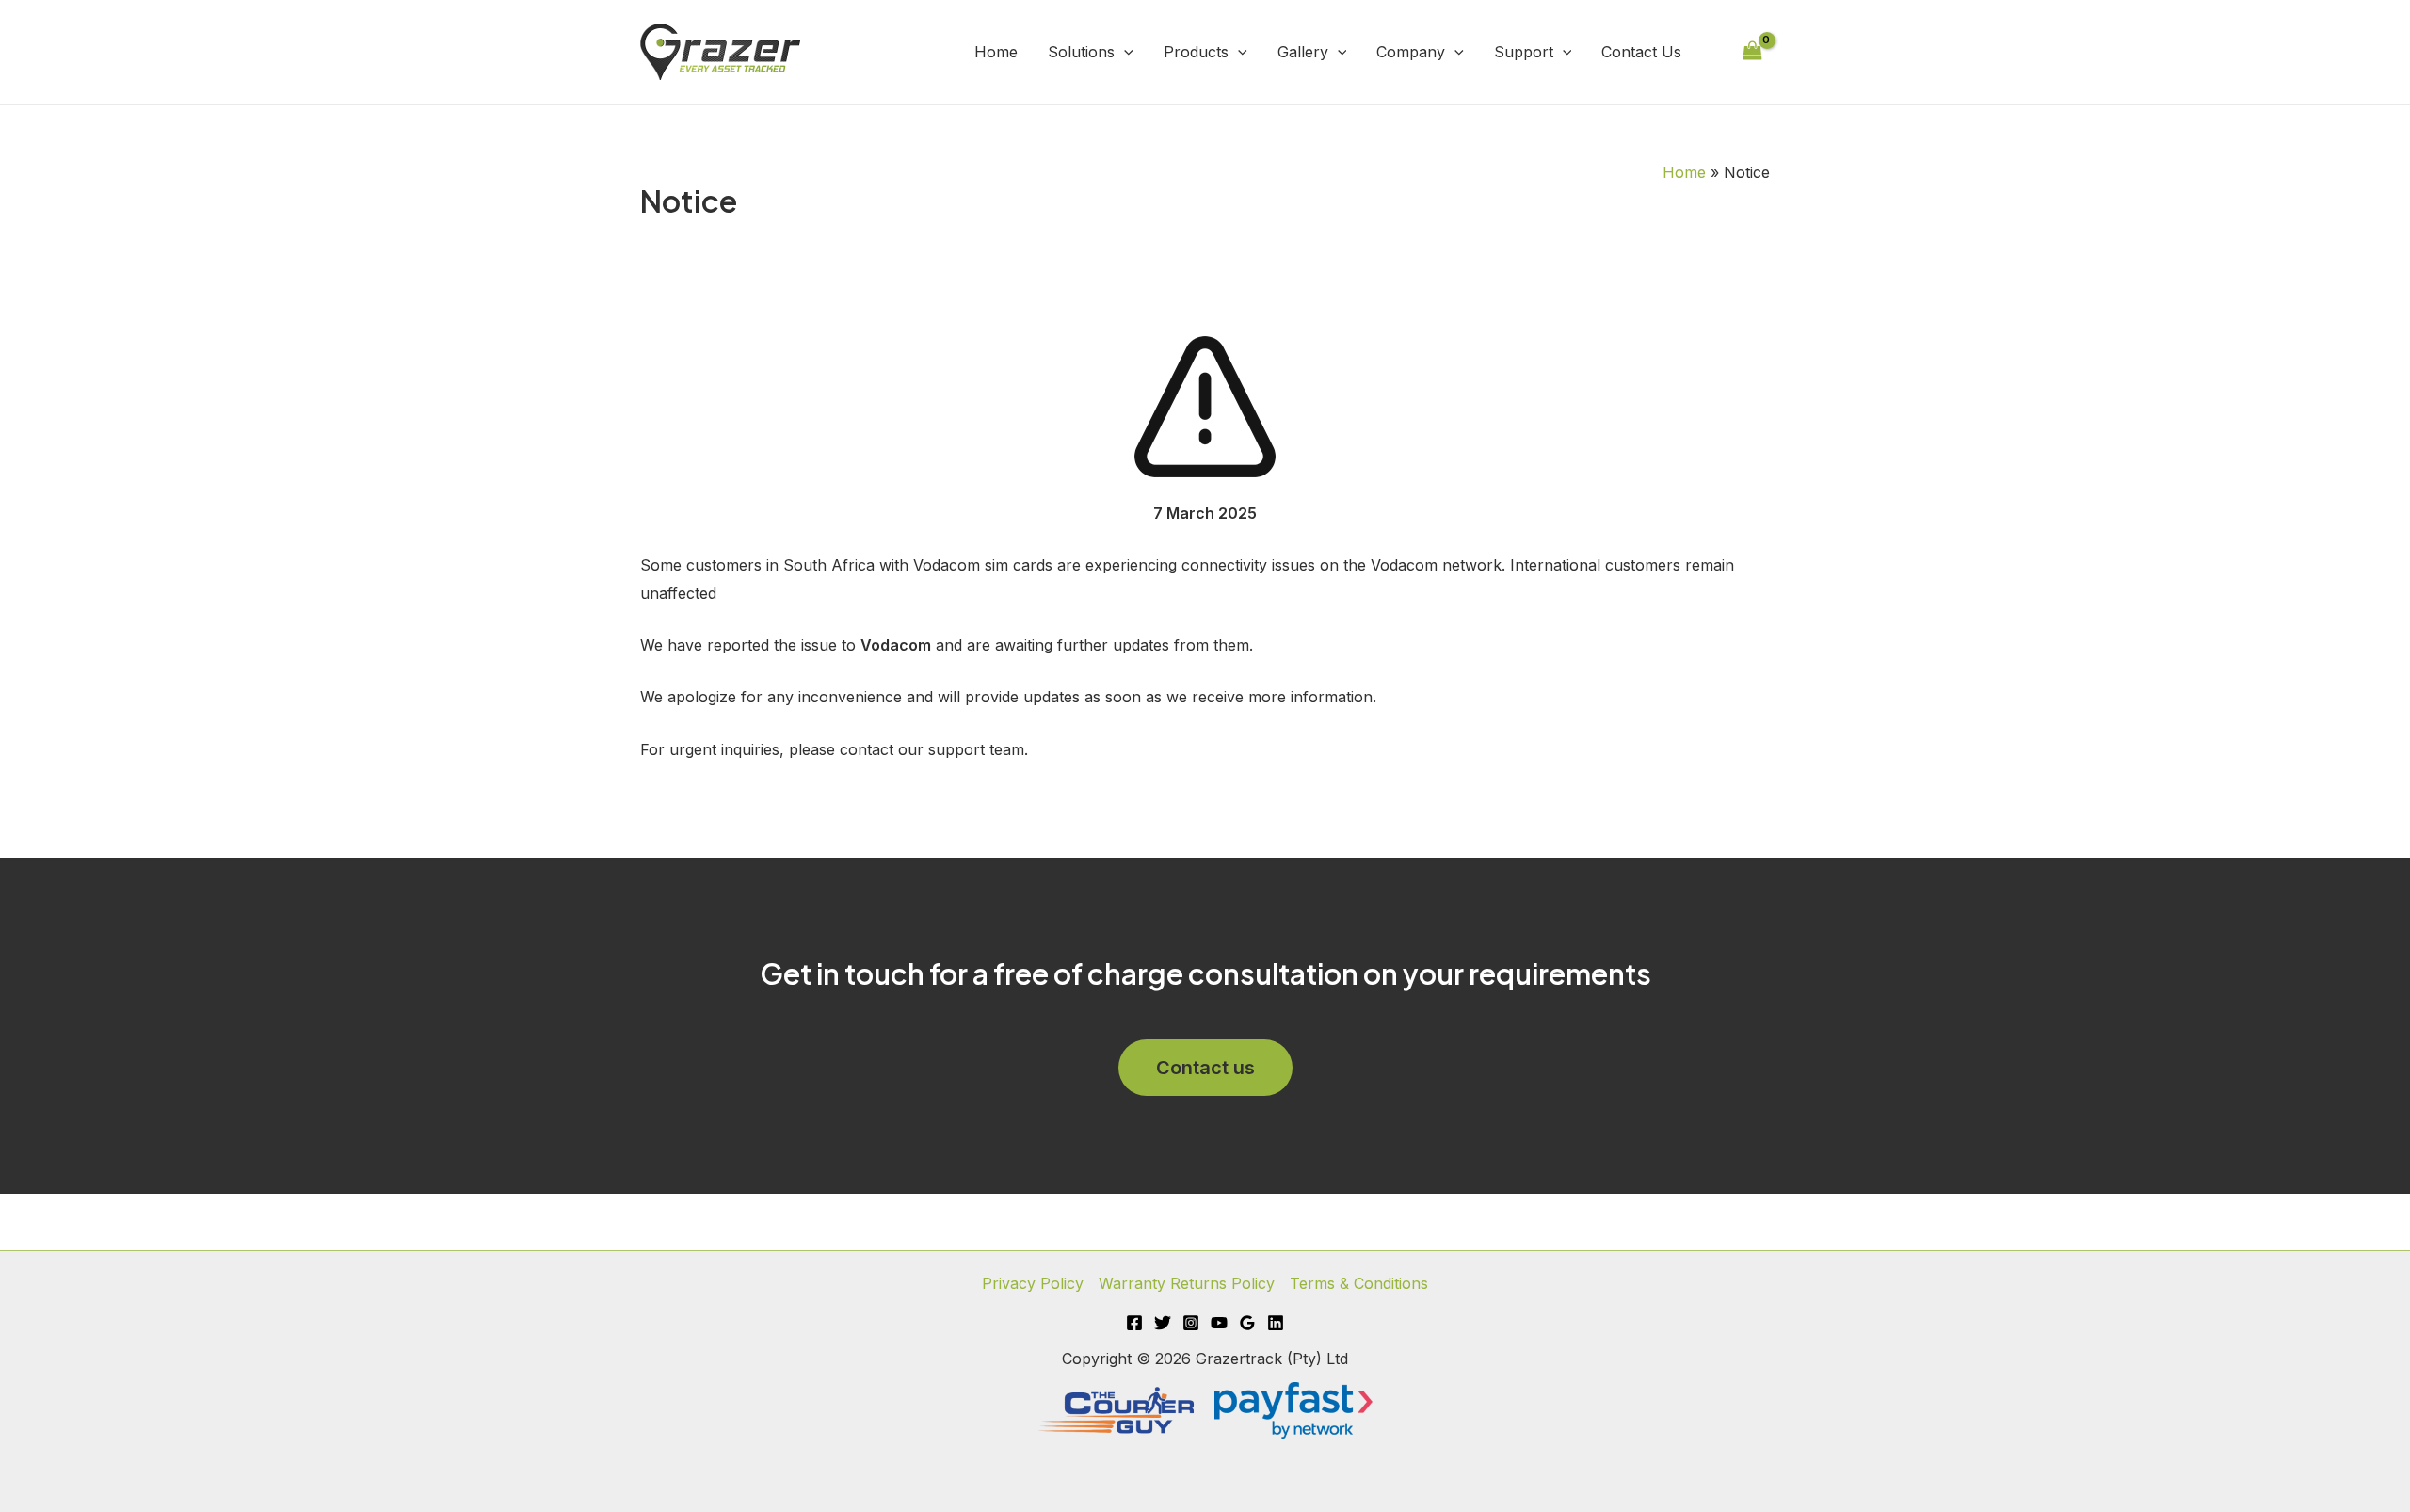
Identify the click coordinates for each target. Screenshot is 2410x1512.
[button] (1124, 52)
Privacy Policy (1033, 1283)
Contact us (1205, 1068)
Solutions (1081, 52)
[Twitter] (1163, 1323)
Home (996, 52)
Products (1196, 52)
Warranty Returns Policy (1187, 1283)
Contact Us (1641, 52)
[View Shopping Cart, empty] (1752, 51)
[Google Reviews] (1247, 1323)
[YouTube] (1219, 1323)
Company (1411, 52)
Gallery (1303, 52)
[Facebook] (1134, 1323)
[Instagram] (1191, 1323)
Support (1524, 52)
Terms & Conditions (1359, 1283)
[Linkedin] (1276, 1323)
